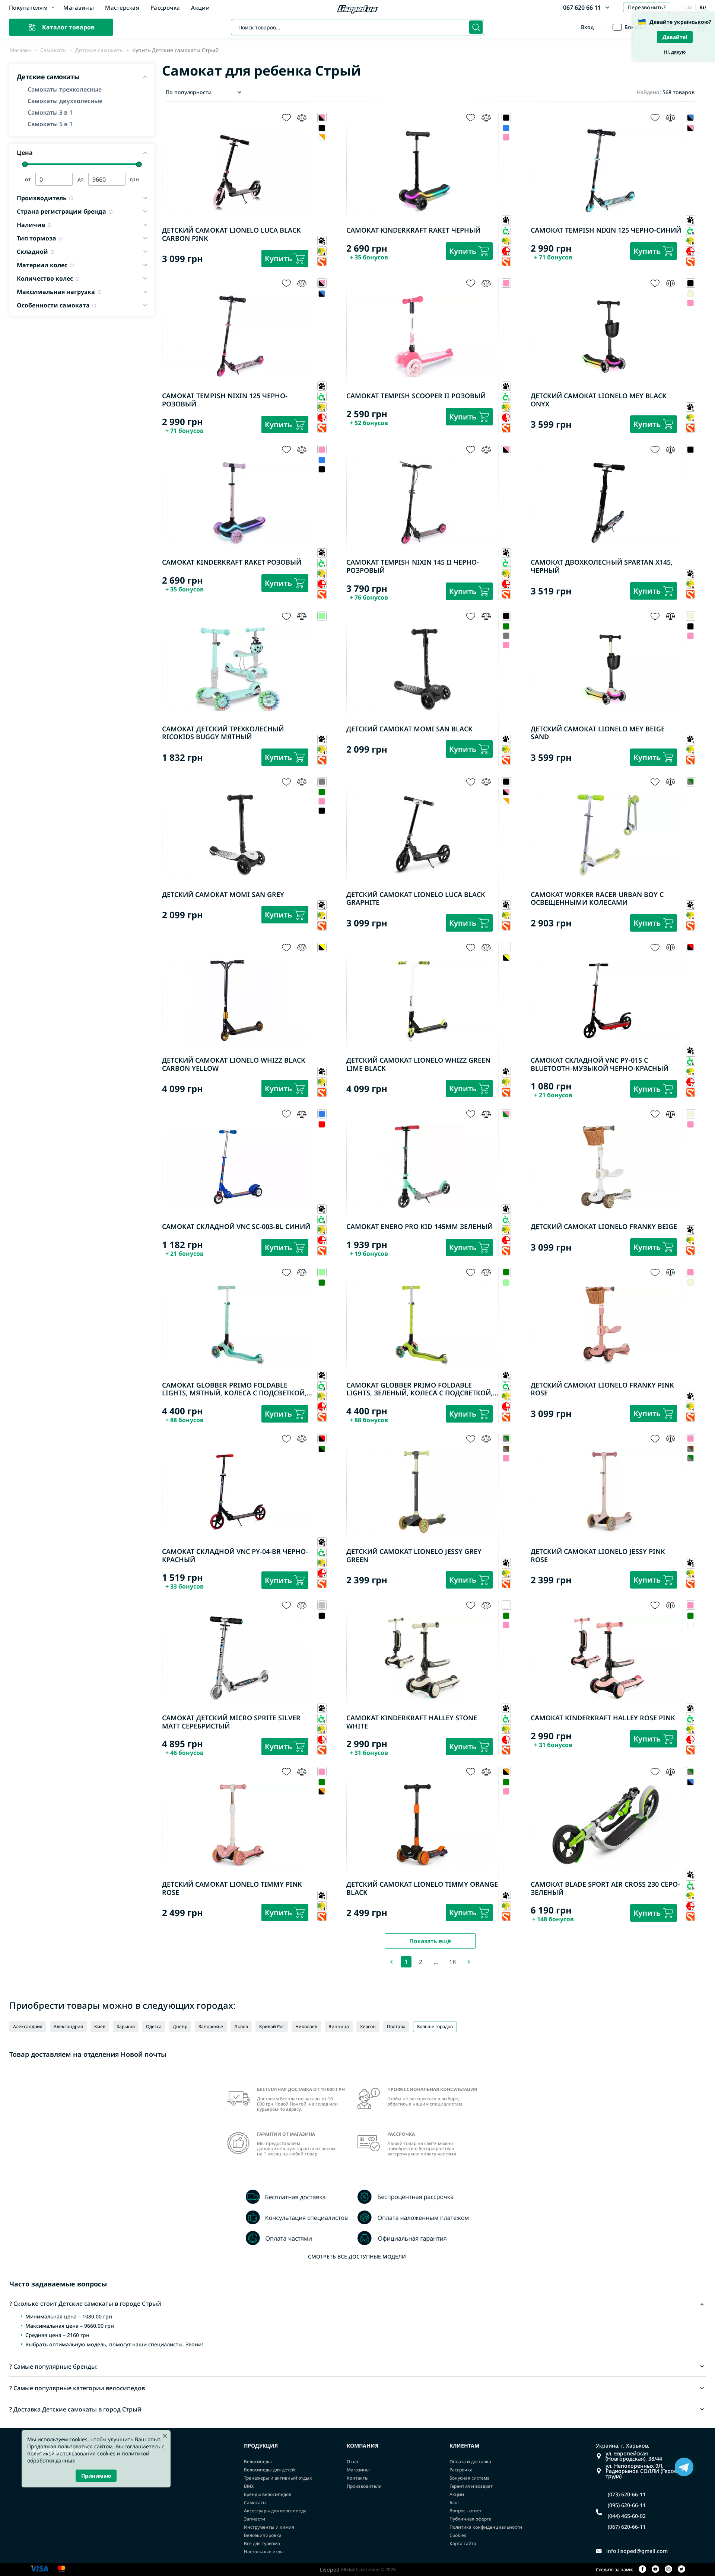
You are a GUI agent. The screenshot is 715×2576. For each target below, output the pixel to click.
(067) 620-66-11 (627, 2527)
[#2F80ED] (506, 128)
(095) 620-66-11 (627, 2505)
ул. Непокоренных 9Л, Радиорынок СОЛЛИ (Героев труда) (643, 2471)
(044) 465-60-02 (627, 2516)
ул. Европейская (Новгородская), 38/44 (634, 2456)
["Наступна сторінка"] (469, 1962)
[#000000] (322, 128)
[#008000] (506, 627)
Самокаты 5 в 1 (50, 124)
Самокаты (53, 50)
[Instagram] (668, 2569)
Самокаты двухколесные (65, 101)
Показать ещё (430, 1941)
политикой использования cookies (71, 2453)
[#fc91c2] (506, 137)
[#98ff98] (506, 1283)
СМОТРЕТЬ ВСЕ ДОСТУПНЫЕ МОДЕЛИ (357, 2256)
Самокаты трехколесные (65, 89)
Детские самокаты (99, 50)
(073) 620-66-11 (627, 2494)
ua (689, 7)
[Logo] (357, 10)
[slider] (25, 164)
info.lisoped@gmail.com (637, 2551)
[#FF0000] (322, 1124)
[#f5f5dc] (691, 293)
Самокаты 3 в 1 (50, 112)
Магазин (20, 50)
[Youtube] (655, 2569)
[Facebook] (642, 2569)
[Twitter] (681, 2569)
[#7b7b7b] (506, 636)
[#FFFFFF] (322, 137)
